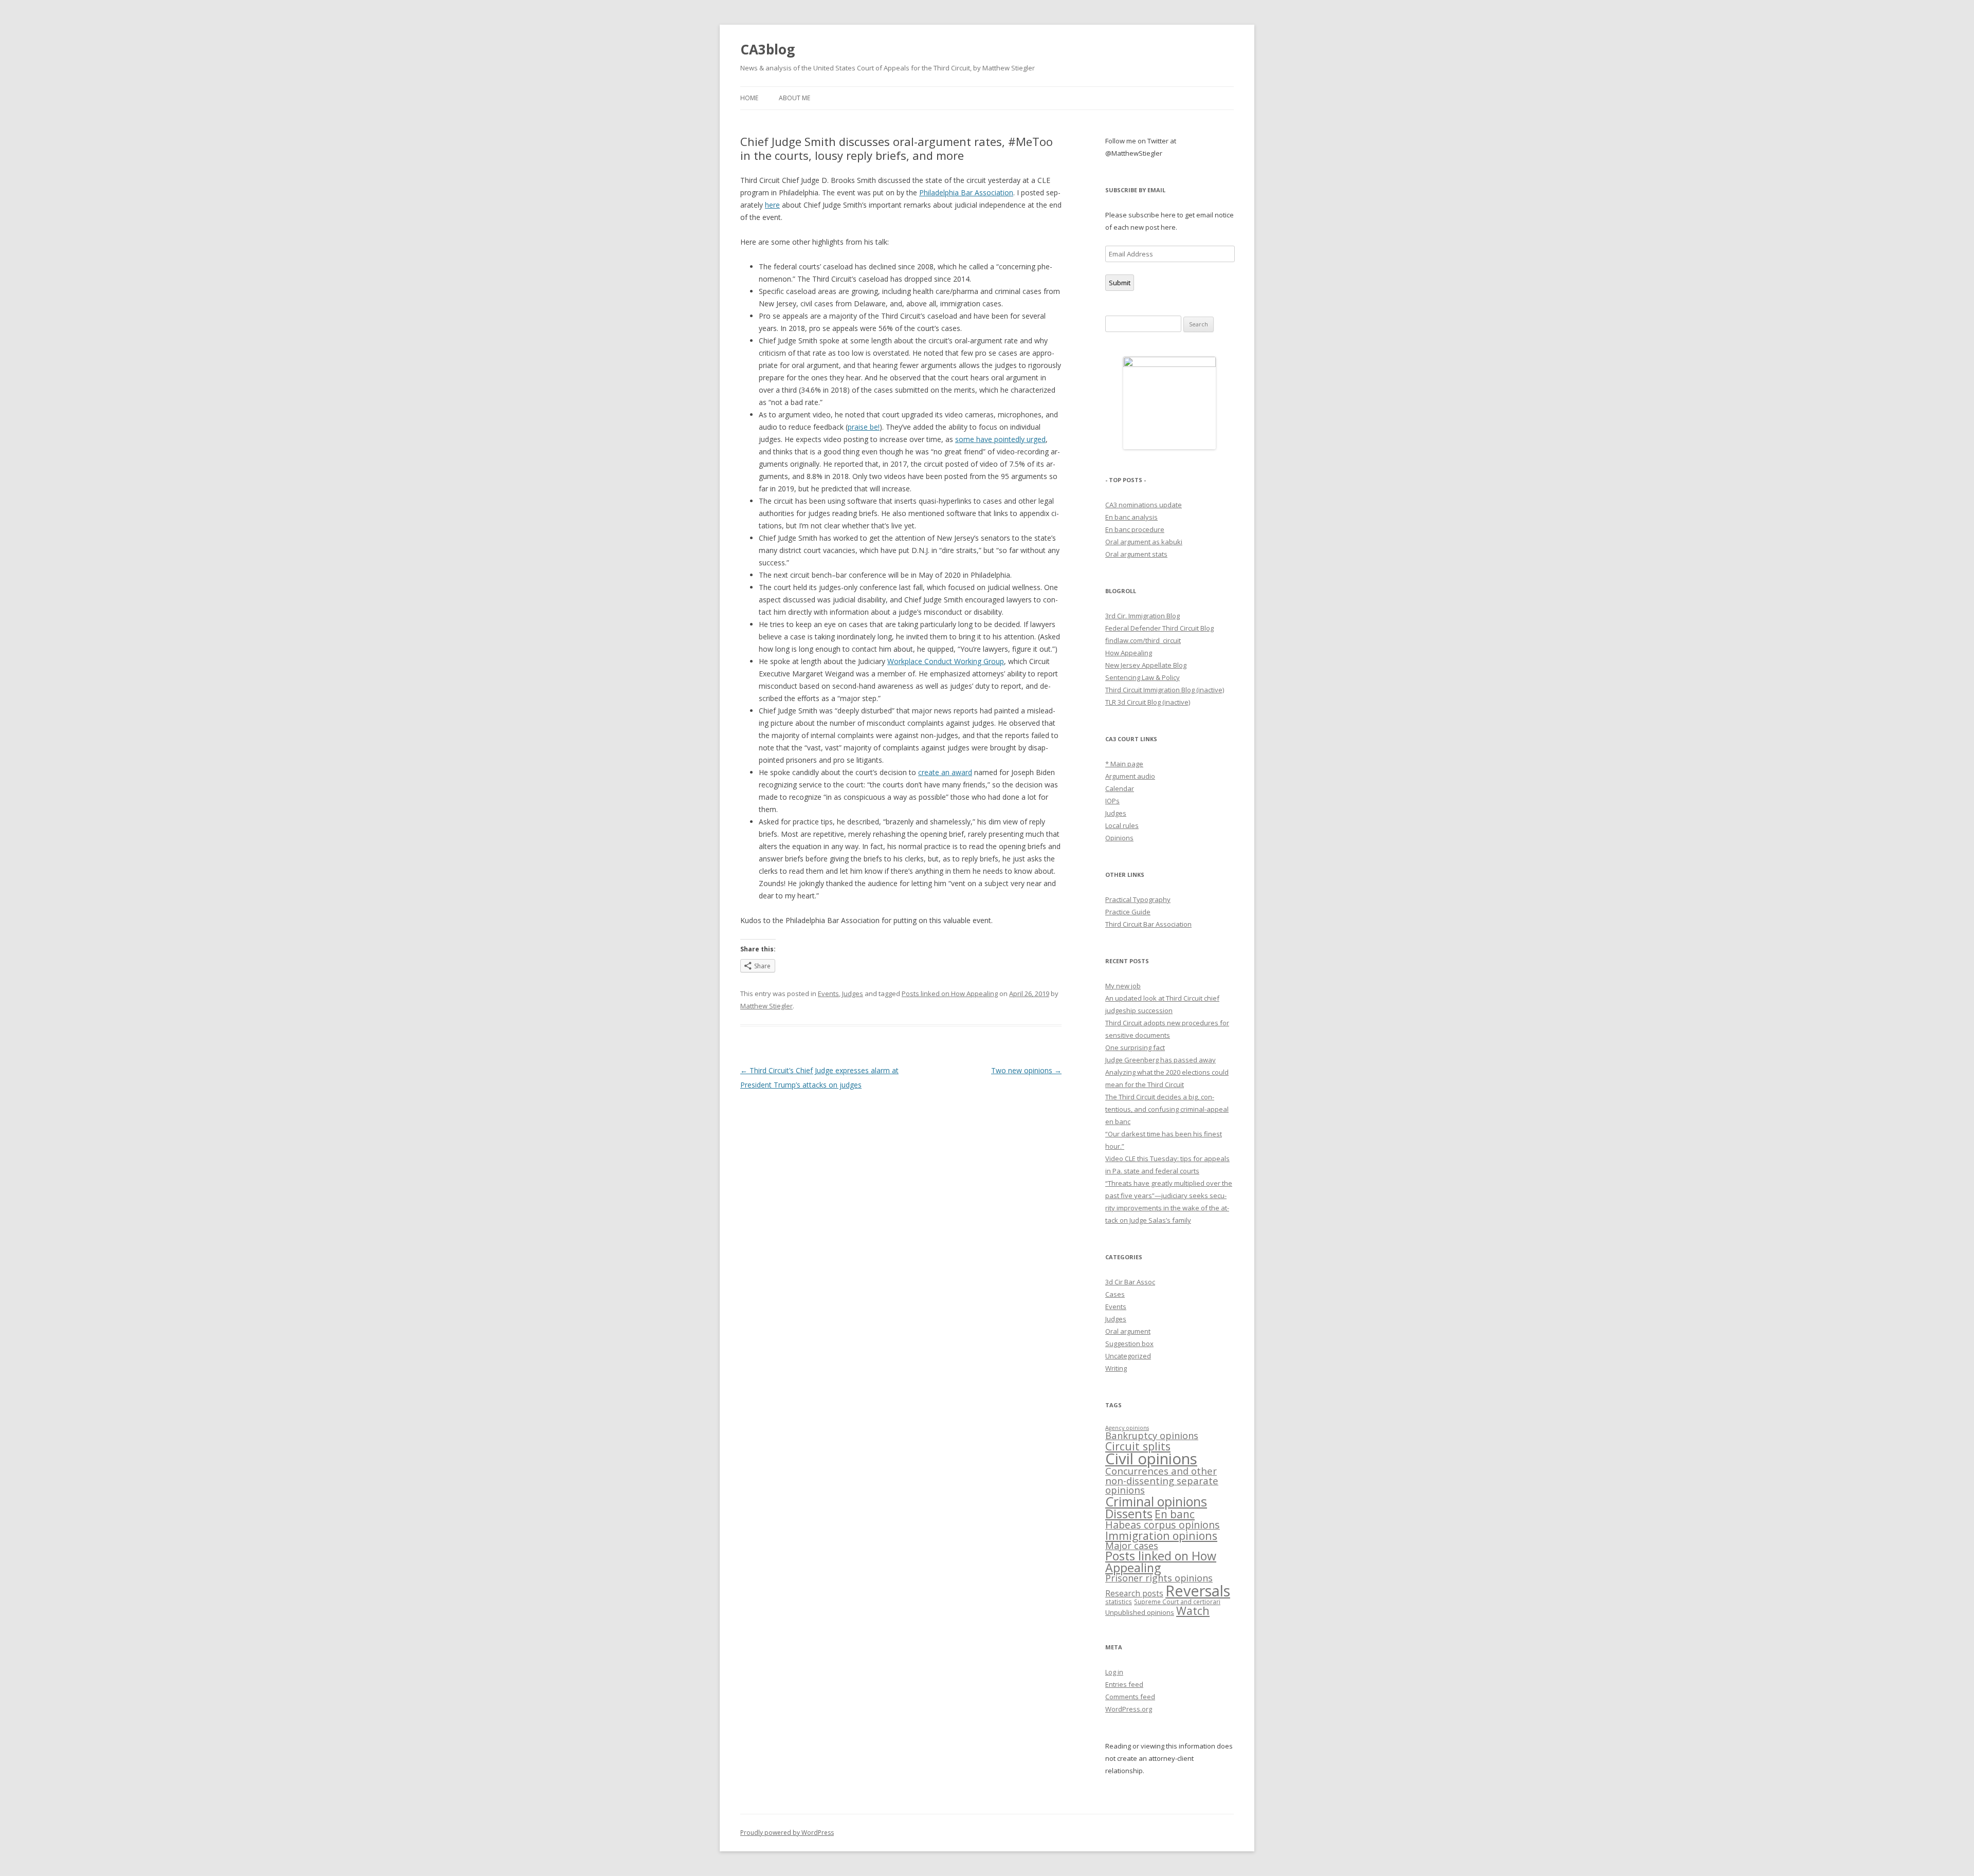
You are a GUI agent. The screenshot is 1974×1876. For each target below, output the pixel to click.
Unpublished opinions (1140, 1612)
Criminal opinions (1156, 1501)
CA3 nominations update (1144, 505)
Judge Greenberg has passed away (1160, 1060)
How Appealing (1129, 653)
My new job (1123, 986)
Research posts (1134, 1593)
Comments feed (1130, 1697)
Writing (1116, 1368)
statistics (1119, 1602)
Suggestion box (1129, 1344)
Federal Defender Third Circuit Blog (1159, 628)
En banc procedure (1135, 529)
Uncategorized (1128, 1356)
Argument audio (1130, 776)
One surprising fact (1135, 1047)
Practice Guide (1128, 912)
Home (749, 98)
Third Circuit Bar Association (1148, 924)
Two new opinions (1026, 1070)
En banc (1175, 1514)
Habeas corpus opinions (1163, 1525)
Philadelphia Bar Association (966, 192)
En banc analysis (1131, 517)
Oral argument (1128, 1331)
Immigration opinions (1161, 1535)
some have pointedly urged (1000, 439)
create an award (945, 772)
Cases (1115, 1294)
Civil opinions (1151, 1459)
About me (794, 98)
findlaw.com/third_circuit (1143, 640)
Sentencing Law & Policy (1143, 677)
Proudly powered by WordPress (787, 1833)
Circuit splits (1138, 1446)
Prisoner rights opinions (1159, 1578)
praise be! (864, 427)
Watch (1193, 1611)
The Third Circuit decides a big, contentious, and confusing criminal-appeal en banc (1167, 1109)
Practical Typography (1138, 899)
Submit (1120, 283)
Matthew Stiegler (766, 1006)
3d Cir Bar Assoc (1130, 1282)
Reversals (1198, 1590)
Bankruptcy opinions (1152, 1435)
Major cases (1132, 1546)
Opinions (1119, 838)
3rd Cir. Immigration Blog (1143, 616)
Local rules (1122, 825)
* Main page (1124, 764)
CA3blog (767, 49)
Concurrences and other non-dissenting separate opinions (1162, 1480)
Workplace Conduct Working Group (946, 661)
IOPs (1112, 801)
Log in (1114, 1672)
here (772, 205)
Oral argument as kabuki (1144, 542)
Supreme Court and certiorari (1177, 1602)
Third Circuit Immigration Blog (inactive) (1165, 690)
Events (828, 994)
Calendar (1120, 788)
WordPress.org (1129, 1709)
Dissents (1129, 1514)
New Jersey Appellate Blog (1146, 665)
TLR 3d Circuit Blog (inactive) (1148, 702)
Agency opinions (1127, 1428)
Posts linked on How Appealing (950, 994)
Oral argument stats (1136, 554)
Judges (853, 994)
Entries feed (1124, 1684)
